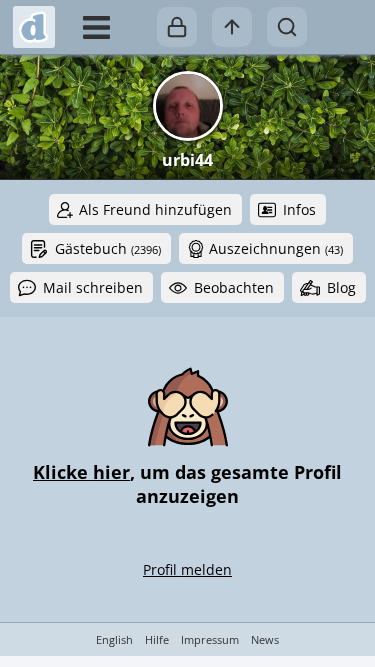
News (265, 639)
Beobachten (234, 287)
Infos (299, 209)
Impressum (210, 639)
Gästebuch (108, 248)
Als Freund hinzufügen (155, 209)
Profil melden (187, 569)
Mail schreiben (93, 287)
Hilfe (157, 639)
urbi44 (187, 160)
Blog (341, 287)
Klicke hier (81, 472)
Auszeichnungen (276, 248)
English (114, 639)
